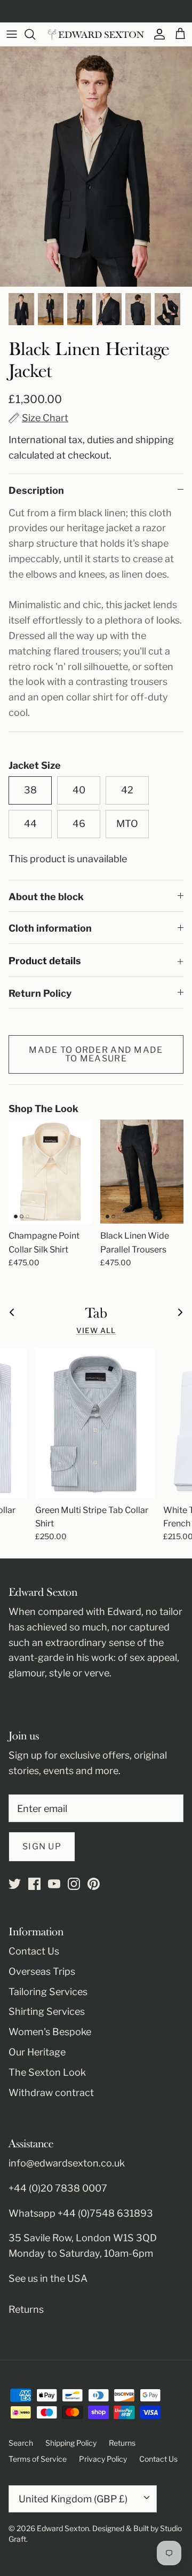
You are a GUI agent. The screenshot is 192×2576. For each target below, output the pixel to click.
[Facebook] (34, 1884)
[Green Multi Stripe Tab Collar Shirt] (95, 1423)
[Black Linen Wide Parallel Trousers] (142, 1172)
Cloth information (50, 928)
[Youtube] (54, 1884)
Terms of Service (38, 2459)
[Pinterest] (94, 1884)
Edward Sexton (63, 2528)
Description (36, 490)
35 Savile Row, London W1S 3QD (83, 2238)
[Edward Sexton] (96, 34)
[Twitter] (15, 1884)
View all (96, 1330)
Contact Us (34, 1951)
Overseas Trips (42, 1971)
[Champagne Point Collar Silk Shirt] (50, 1172)
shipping (155, 440)
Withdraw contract (51, 2093)
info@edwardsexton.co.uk (67, 2163)
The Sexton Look (47, 2072)
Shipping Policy (71, 2443)
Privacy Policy (103, 2459)
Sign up (42, 1846)
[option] (96, 167)
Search (21, 2443)
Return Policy (40, 993)
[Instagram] (74, 1884)
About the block (46, 897)
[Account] (157, 34)
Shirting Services (47, 2011)
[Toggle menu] (12, 34)
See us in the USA (48, 2278)
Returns (26, 2309)
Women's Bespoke (50, 2032)
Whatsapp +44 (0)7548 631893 (81, 2213)
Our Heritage (37, 2052)
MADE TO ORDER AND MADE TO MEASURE (96, 1054)
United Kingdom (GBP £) (73, 2499)
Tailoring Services (48, 1992)
